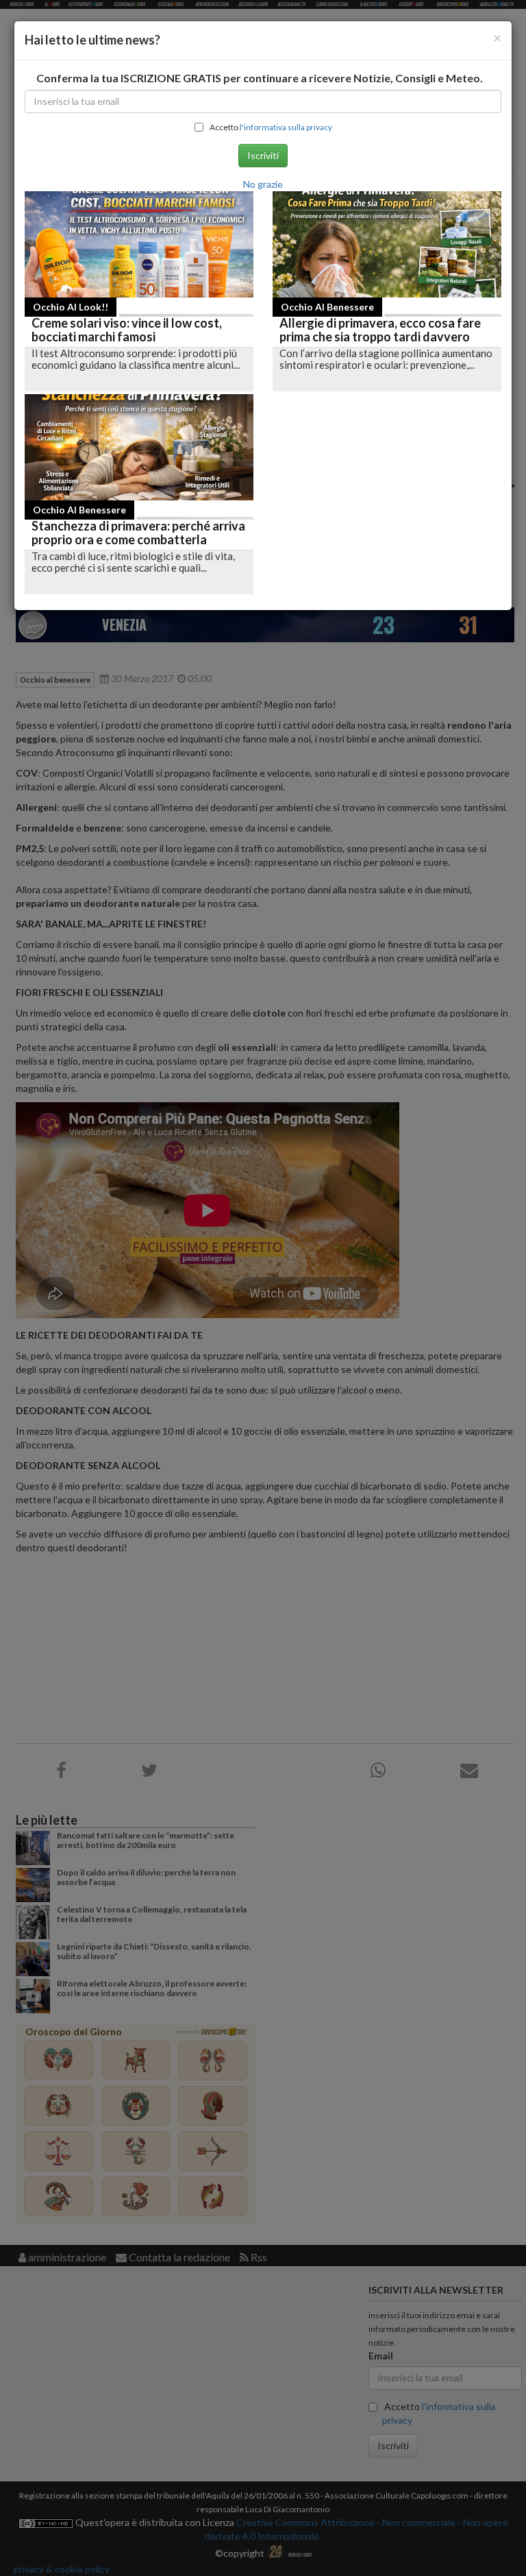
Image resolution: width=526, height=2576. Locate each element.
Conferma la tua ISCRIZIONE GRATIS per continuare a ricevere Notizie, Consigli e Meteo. (260, 78)
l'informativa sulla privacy (286, 127)
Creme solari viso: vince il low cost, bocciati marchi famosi (127, 330)
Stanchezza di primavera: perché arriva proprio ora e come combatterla (138, 533)
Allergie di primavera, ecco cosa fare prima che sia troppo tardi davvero (380, 330)
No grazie (263, 184)
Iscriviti (263, 155)
